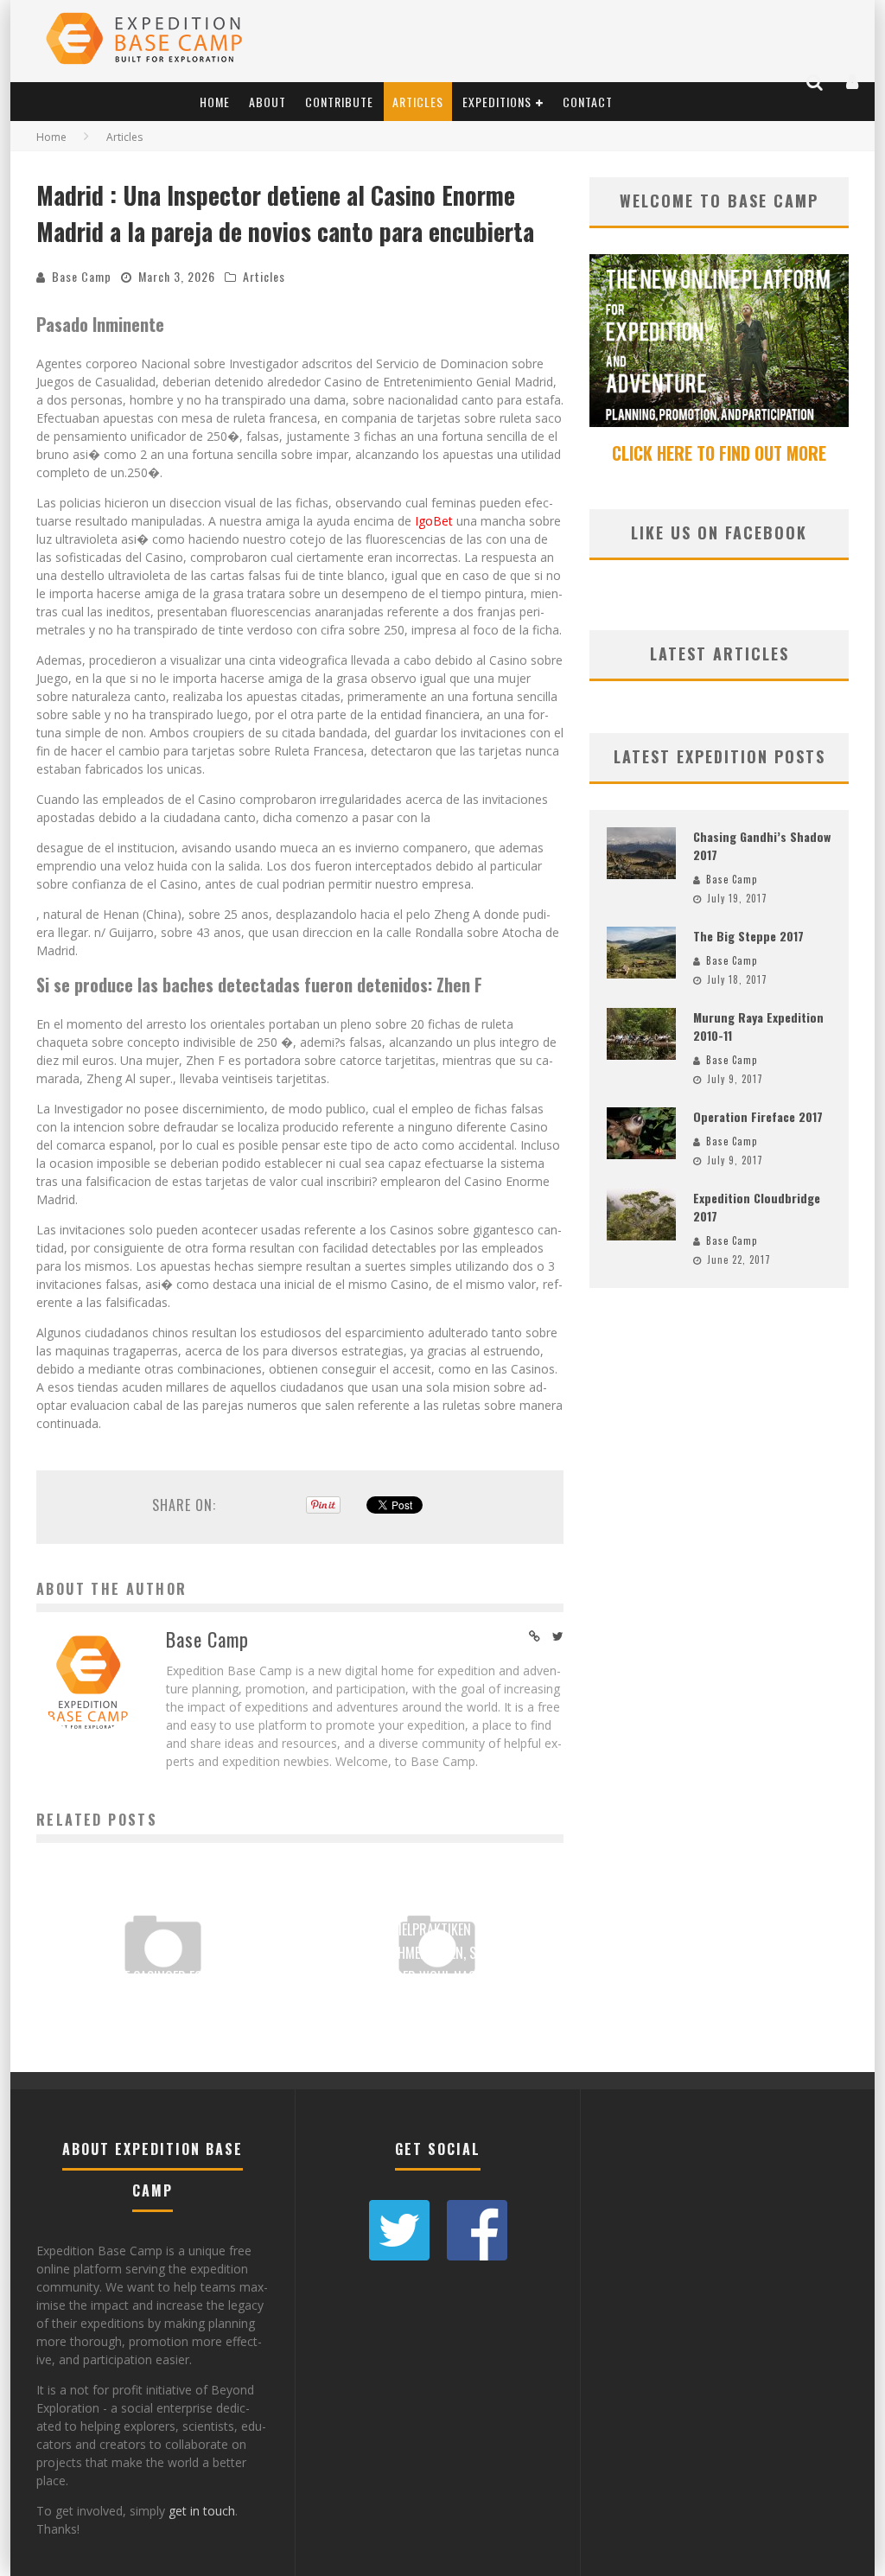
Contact (588, 102)
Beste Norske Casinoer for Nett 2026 (162, 1977)
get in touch (202, 2511)
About (267, 102)
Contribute (339, 102)
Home (215, 102)
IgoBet (434, 521)
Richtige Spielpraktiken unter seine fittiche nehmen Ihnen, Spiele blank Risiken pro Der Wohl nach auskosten (437, 1953)
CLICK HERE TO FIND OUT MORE (719, 453)
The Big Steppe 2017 (748, 936)
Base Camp (82, 276)
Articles (418, 102)
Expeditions (497, 102)
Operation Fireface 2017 (758, 1116)
